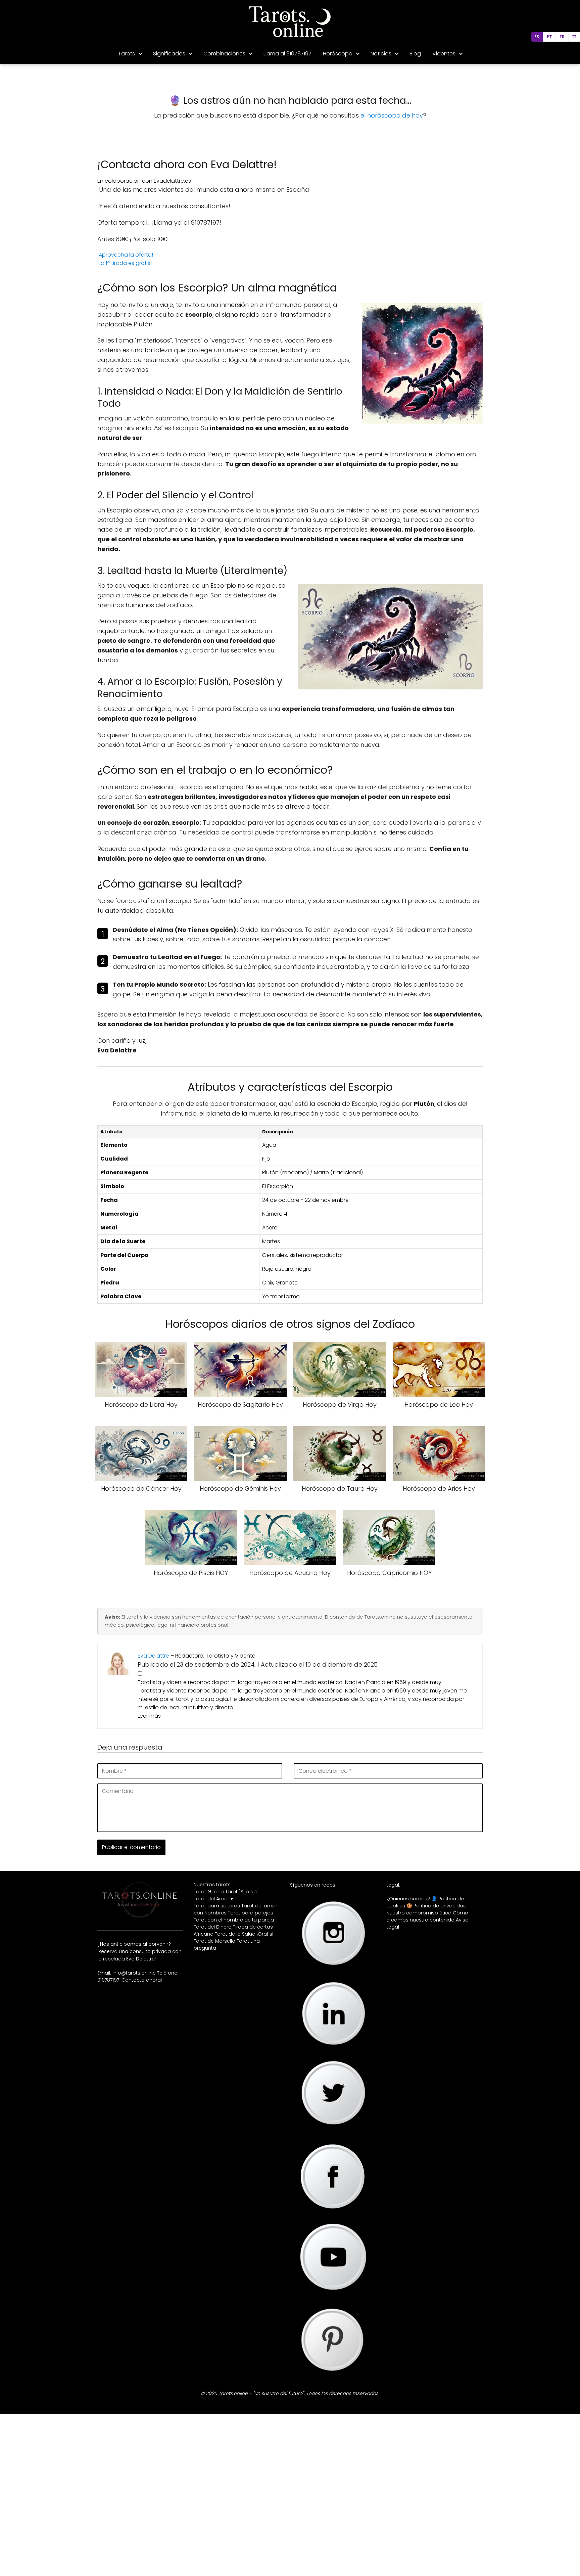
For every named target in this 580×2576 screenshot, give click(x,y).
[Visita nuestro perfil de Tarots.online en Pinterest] (333, 2377)
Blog (415, 54)
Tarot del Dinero (213, 1927)
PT (549, 37)
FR (562, 37)
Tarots (127, 54)
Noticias (381, 54)
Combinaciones (224, 54)
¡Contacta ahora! (141, 1980)
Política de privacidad (440, 1906)
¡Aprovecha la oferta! (125, 255)
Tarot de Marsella (214, 1941)
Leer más (149, 1715)
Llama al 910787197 (287, 54)
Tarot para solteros (217, 1906)
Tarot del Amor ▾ (213, 1899)
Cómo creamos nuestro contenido (427, 1916)
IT (574, 37)
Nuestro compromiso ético (419, 1913)
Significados (169, 54)
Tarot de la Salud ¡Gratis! (244, 1934)
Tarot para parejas (251, 1913)
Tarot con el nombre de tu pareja (234, 1920)
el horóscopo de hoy (392, 115)
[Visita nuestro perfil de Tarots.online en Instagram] (333, 1970)
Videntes (444, 54)
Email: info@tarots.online (127, 1973)
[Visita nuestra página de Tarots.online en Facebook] (333, 2216)
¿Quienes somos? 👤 (412, 1899)
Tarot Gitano (209, 1892)
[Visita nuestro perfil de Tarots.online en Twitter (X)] (333, 2130)
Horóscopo (338, 54)
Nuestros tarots (212, 1885)
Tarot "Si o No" (242, 1892)
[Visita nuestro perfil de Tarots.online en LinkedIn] (333, 2051)
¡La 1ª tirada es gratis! (125, 263)
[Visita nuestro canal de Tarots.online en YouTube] (333, 2293)
